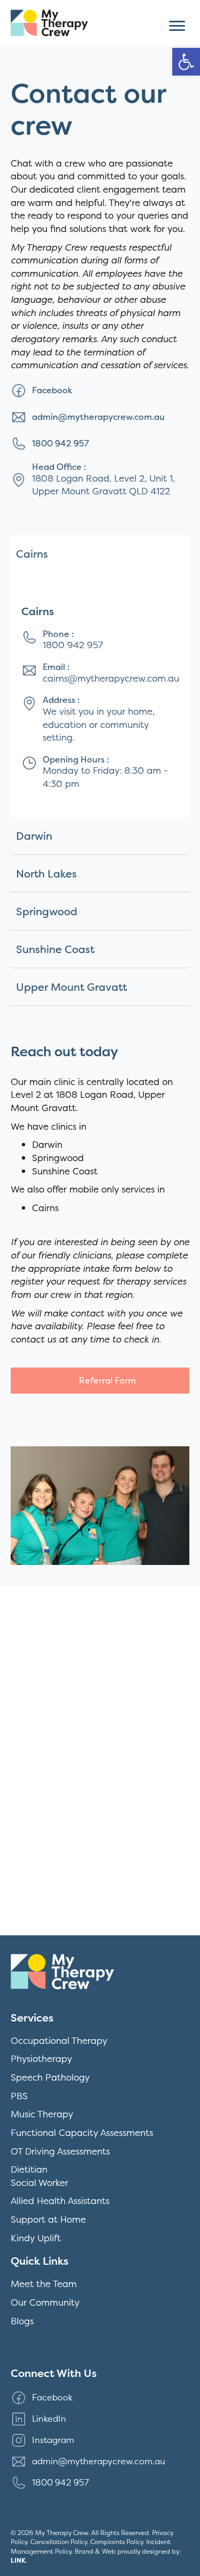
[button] (186, 62)
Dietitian (29, 2169)
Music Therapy (42, 2114)
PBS (19, 2096)
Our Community (45, 2302)
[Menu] (177, 26)
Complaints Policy (117, 2542)
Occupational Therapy (59, 2040)
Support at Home (48, 2219)
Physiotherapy (41, 2059)
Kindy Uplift (36, 2238)
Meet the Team (44, 2284)
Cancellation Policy (59, 2542)
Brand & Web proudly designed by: (96, 2556)
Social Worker (39, 2182)
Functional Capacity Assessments (82, 2132)
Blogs (22, 2321)
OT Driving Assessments (60, 2151)
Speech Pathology (50, 2077)
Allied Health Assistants (60, 2201)
